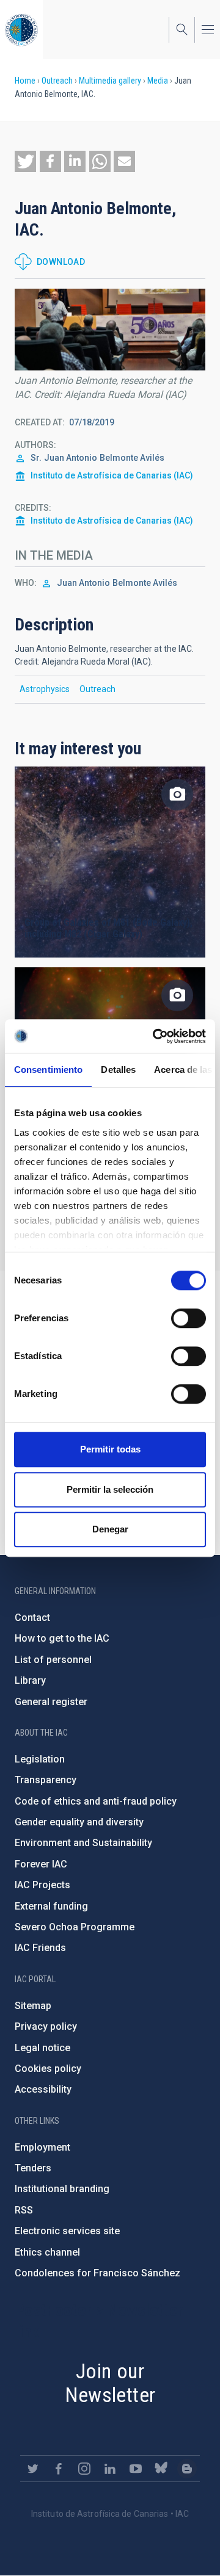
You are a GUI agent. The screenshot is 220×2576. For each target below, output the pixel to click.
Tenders (33, 2168)
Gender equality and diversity (79, 1822)
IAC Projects (42, 1885)
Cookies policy (48, 2069)
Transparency (46, 1780)
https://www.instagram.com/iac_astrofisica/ (84, 2469)
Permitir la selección (110, 1489)
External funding (51, 1906)
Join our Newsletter (110, 2383)
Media (158, 81)
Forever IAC (41, 1864)
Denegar (110, 1529)
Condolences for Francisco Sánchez (97, 2273)
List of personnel (53, 1660)
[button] (25, 161)
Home (25, 81)
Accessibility (43, 2089)
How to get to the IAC (62, 1638)
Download (61, 262)
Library (30, 1680)
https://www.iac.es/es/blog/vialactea (187, 2469)
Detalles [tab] (118, 1070)
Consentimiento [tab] (48, 1070)
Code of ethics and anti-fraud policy (96, 1801)
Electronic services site (67, 2231)
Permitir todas (110, 1449)
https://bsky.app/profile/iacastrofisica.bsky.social (161, 2469)
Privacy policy (46, 2026)
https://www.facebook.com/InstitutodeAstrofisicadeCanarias (59, 2469)
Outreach (57, 81)
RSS (24, 2210)
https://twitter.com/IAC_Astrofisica (33, 2469)
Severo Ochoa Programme (75, 1927)
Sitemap (33, 2006)
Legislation (40, 1759)
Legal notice (42, 2048)
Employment (42, 2147)
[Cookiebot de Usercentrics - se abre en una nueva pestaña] (155, 1036)
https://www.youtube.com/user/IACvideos (136, 2469)
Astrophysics (45, 689)
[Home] (21, 30)
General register (51, 1702)
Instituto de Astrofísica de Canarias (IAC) (112, 475)
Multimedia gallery (110, 81)
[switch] (189, 1318)
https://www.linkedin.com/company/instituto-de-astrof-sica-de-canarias (110, 2469)
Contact (32, 1618)
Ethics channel (47, 2252)
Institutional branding (62, 2189)
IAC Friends (40, 1948)
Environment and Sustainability (83, 1843)
